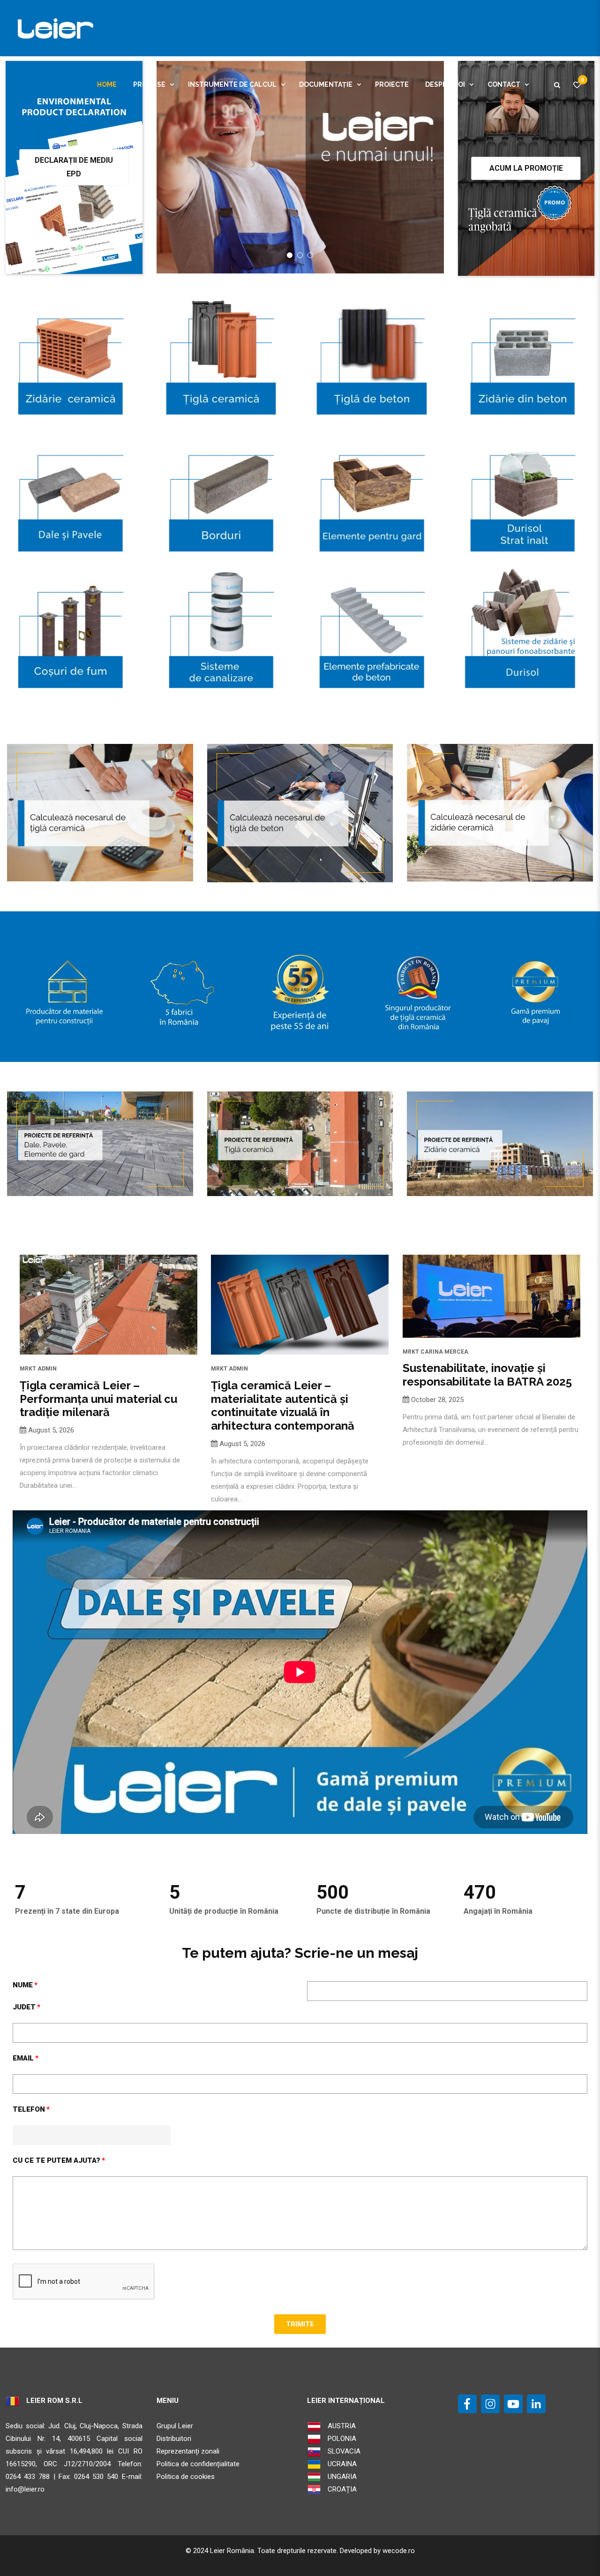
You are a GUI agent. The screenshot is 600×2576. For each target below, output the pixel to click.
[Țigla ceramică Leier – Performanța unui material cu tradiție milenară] (109, 1305)
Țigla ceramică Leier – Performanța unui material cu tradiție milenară (98, 1399)
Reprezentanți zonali (188, 2451)
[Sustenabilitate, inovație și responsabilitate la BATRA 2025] (491, 1296)
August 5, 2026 (51, 1430)
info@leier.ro (25, 2489)
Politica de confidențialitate (198, 2464)
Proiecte (392, 84)
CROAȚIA (341, 2489)
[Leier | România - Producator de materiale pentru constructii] (53, 28)
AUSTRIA (341, 2426)
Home (107, 84)
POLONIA (341, 2439)
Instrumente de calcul (232, 84)
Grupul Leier (175, 2426)
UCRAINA (341, 2464)
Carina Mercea (444, 1352)
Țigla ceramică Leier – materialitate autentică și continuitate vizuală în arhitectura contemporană (283, 1405)
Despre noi (445, 84)
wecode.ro (399, 2551)
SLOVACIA (343, 2451)
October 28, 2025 (437, 1400)
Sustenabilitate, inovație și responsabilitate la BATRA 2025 (487, 1375)
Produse (149, 84)
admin (47, 1369)
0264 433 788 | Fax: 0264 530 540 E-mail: (74, 2477)
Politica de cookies (186, 2477)
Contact (504, 84)
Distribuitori (174, 2439)
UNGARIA (341, 2477)
